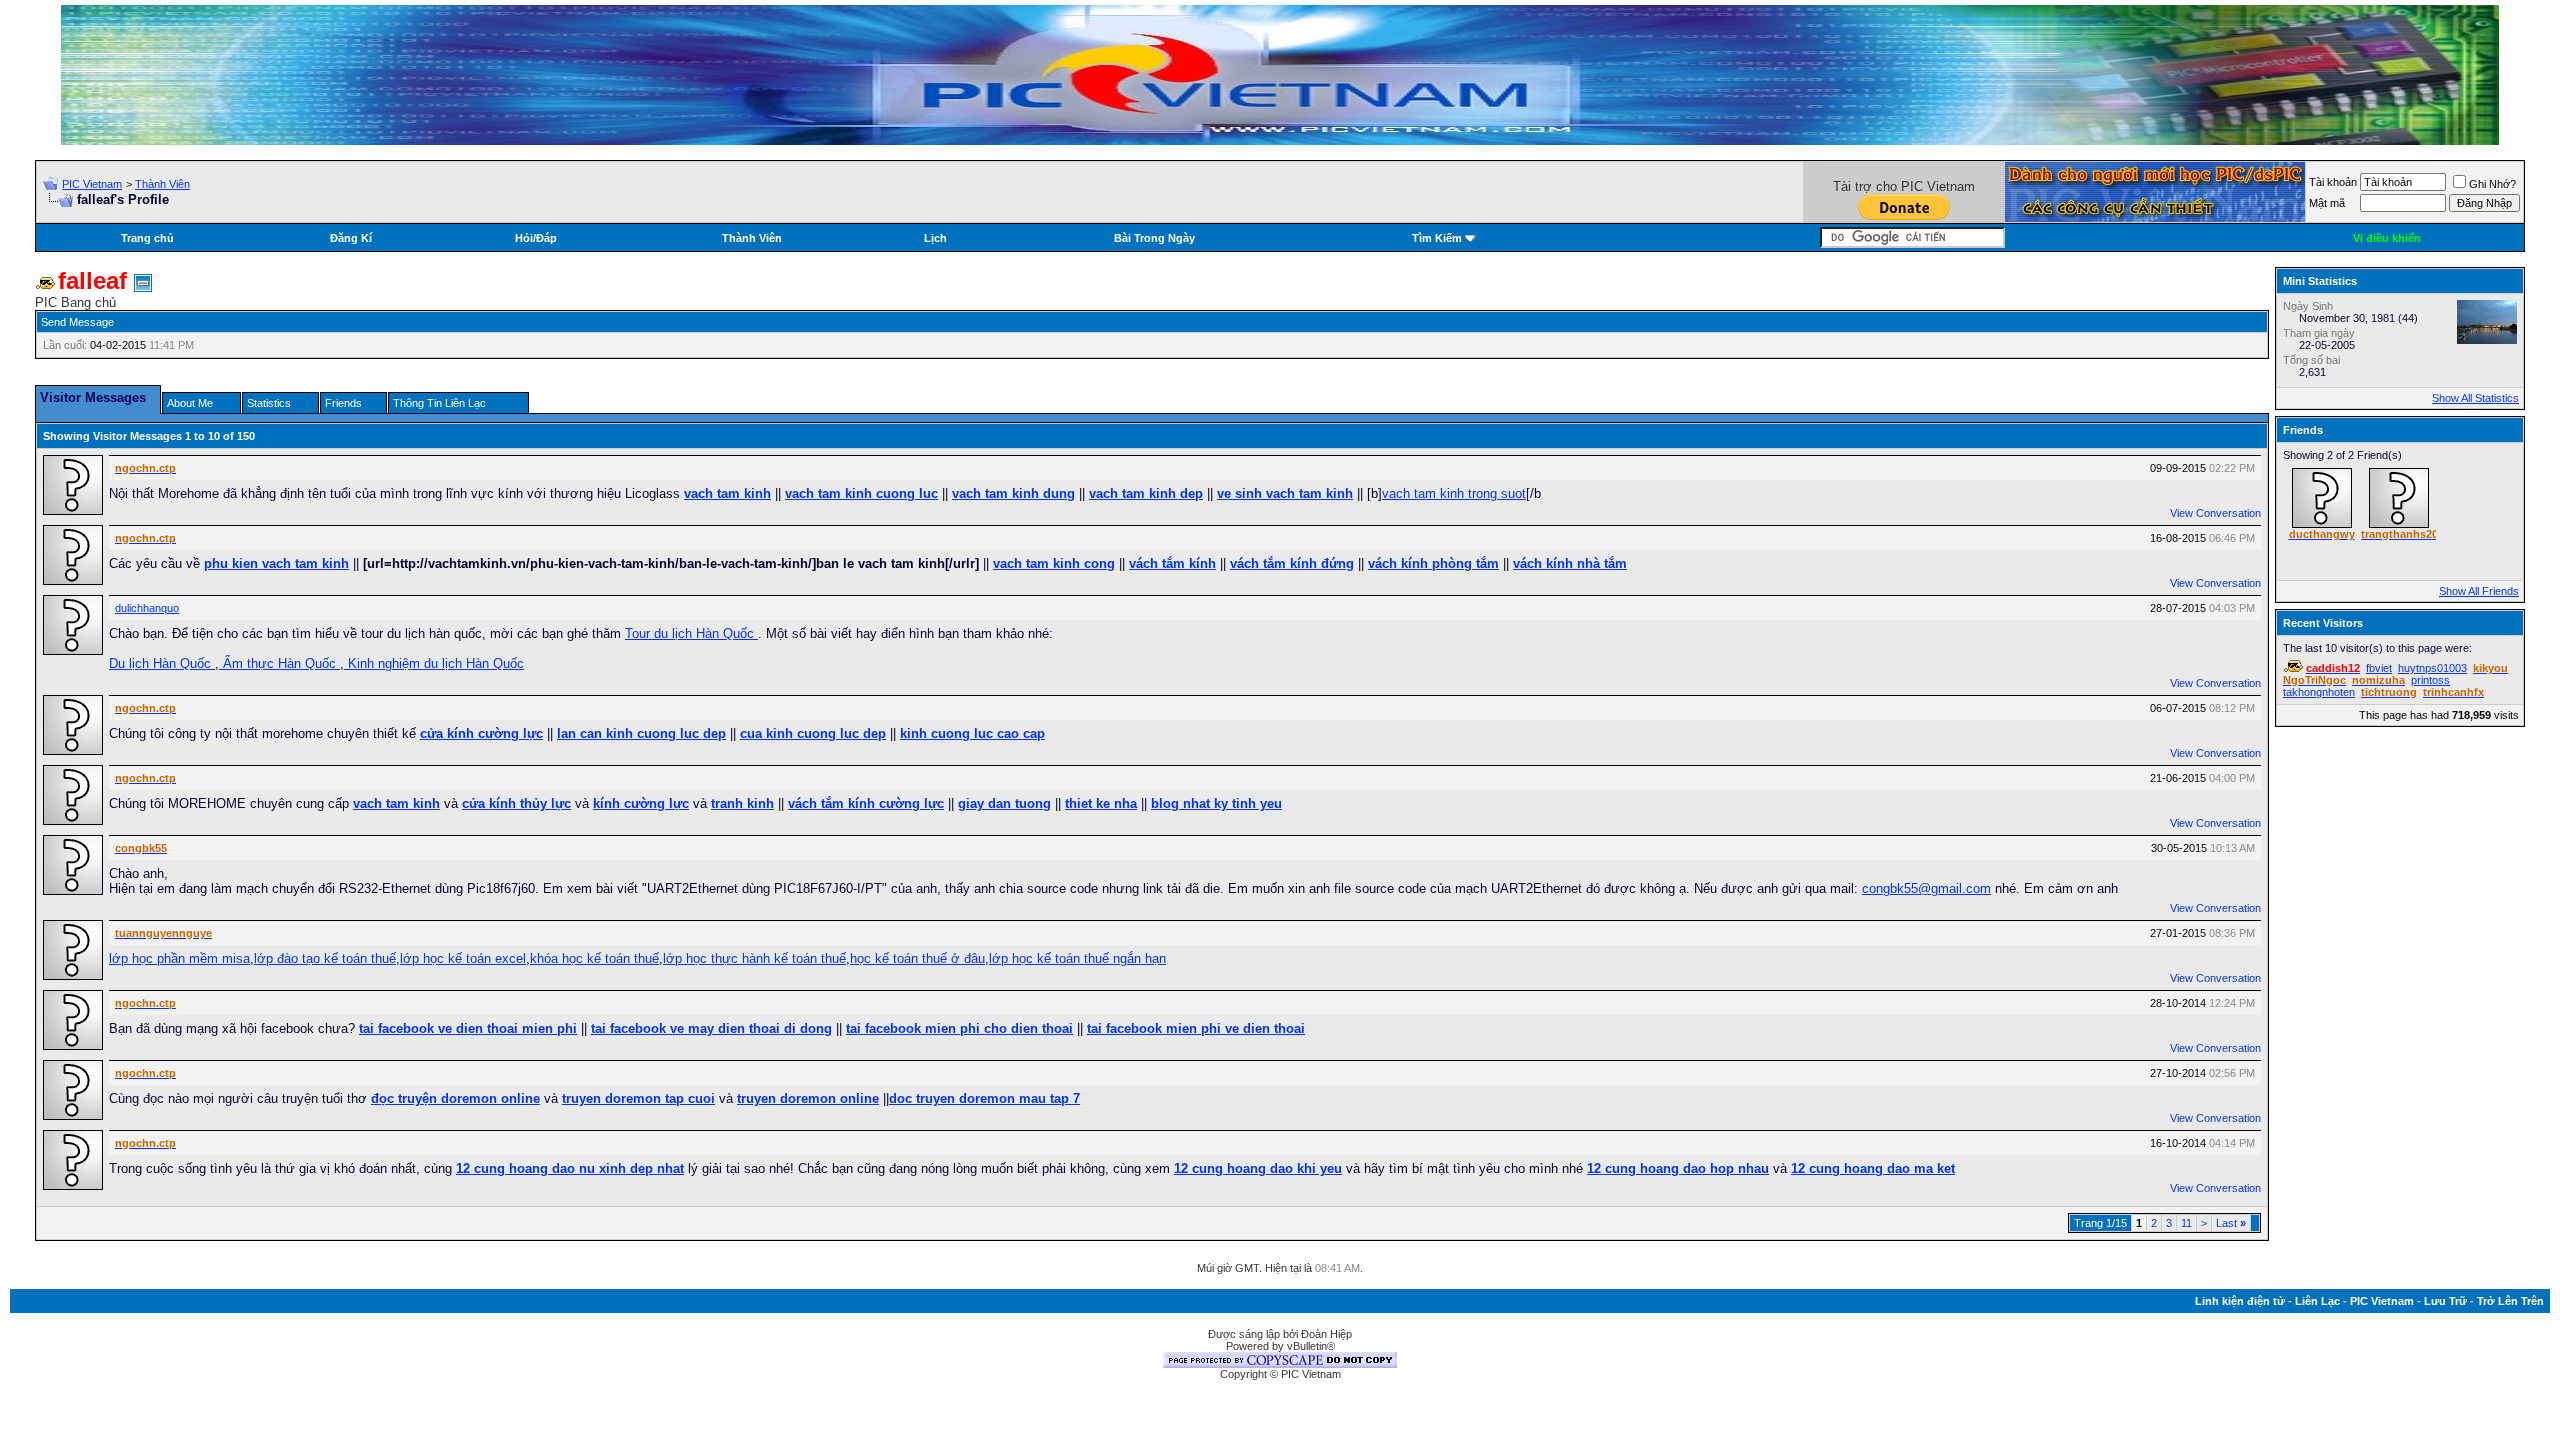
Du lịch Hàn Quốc (162, 663)
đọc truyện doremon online (455, 1098)
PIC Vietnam (92, 184)
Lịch (935, 238)
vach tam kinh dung (1013, 493)
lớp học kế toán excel (463, 958)
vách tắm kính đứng (1292, 563)
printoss (2430, 680)
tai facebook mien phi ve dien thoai (1196, 1028)
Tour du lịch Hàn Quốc (691, 633)
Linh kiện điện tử (2240, 1301)
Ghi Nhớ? (2492, 184)
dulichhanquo (147, 608)
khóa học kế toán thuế (594, 958)
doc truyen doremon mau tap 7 (984, 1098)
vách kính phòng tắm (1433, 563)
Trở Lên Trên (2510, 1301)
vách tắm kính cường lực (866, 803)
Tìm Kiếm (1437, 238)
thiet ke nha (1101, 803)
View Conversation (2215, 513)
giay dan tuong (1004, 803)
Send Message (77, 322)
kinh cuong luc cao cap (972, 733)
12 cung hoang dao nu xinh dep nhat (570, 1168)
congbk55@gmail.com (1926, 888)
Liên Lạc (2317, 1301)
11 (2186, 1223)
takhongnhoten (2319, 692)
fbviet (2379, 668)
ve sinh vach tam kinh (1285, 493)
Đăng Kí (351, 238)
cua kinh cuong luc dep (813, 733)
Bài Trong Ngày (1154, 238)
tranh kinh (742, 803)
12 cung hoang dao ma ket (1873, 1168)
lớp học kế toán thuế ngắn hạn (1077, 958)
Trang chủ (147, 238)
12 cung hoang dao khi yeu (1258, 1168)
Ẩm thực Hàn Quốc (279, 663)
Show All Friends (2479, 591)
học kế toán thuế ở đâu (917, 958)
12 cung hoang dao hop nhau (1678, 1168)
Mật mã (2327, 203)
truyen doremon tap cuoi (638, 1098)
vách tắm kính (1172, 563)
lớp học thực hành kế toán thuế (754, 958)
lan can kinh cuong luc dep (641, 733)
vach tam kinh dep (1146, 493)
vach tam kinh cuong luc (861, 493)
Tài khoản (2333, 182)
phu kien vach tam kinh (276, 563)
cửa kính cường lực (481, 733)
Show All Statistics (2475, 398)
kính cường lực (641, 803)
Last (2231, 1223)
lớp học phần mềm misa (179, 958)
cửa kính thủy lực (516, 803)
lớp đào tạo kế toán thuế (325, 958)
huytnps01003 (2432, 668)
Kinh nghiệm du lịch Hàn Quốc (434, 663)
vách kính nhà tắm (1570, 563)
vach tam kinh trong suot (1454, 493)
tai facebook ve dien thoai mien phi (468, 1028)
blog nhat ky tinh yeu (1216, 803)
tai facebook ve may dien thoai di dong (711, 1028)
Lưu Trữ (2445, 1301)
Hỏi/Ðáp (536, 238)
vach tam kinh (727, 493)
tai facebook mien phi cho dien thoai (959, 1028)
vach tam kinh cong (1054, 563)
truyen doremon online (808, 1098)
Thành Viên (162, 184)
